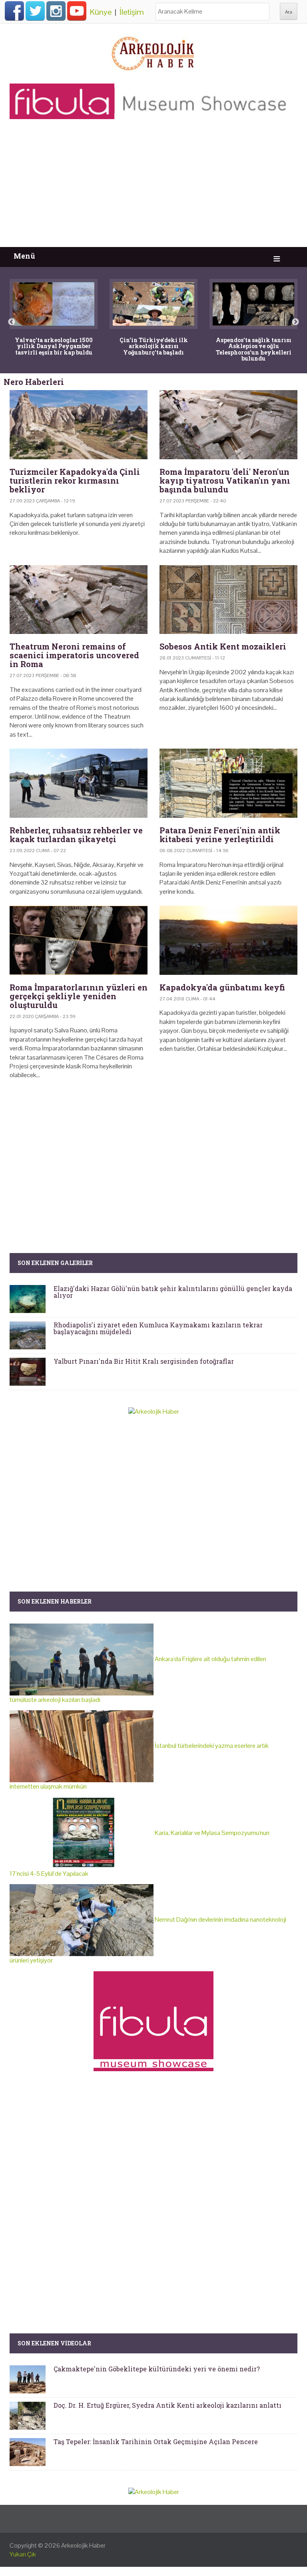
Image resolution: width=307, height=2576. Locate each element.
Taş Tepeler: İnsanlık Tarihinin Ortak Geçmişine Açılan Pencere (156, 2442)
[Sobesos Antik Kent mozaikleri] (228, 600)
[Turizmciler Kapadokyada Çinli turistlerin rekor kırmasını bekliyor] (79, 425)
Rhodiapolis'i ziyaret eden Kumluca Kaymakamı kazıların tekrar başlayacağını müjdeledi (158, 1328)
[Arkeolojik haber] (153, 52)
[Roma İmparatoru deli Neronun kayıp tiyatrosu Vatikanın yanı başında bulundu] (228, 425)
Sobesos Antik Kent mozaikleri (223, 646)
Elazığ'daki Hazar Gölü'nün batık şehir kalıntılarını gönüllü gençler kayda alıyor (173, 1292)
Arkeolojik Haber (83, 2545)
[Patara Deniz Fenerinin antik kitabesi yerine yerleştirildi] (228, 783)
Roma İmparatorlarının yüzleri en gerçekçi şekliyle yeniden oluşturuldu (79, 996)
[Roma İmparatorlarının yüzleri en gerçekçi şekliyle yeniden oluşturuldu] (79, 940)
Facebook (14, 11)
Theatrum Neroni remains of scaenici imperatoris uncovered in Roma (74, 655)
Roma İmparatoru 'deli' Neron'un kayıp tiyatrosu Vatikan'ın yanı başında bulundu (225, 480)
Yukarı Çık (23, 2554)
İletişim (132, 12)
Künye (101, 12)
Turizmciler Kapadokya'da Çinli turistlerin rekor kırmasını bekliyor (75, 480)
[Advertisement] (153, 187)
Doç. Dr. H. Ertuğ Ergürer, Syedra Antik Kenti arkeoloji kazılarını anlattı (167, 2405)
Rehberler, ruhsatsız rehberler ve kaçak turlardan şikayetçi (76, 835)
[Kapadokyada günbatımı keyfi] (228, 940)
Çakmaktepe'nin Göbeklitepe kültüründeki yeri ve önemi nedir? (157, 2369)
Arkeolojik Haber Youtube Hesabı (77, 11)
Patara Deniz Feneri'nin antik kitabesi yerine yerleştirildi (220, 835)
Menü (24, 256)
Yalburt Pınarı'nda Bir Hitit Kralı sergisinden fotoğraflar (144, 1361)
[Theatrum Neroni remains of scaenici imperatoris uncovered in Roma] (79, 600)
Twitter (35, 11)
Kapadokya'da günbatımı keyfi (222, 987)
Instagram (56, 11)
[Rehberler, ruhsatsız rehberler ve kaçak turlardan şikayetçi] (79, 783)
